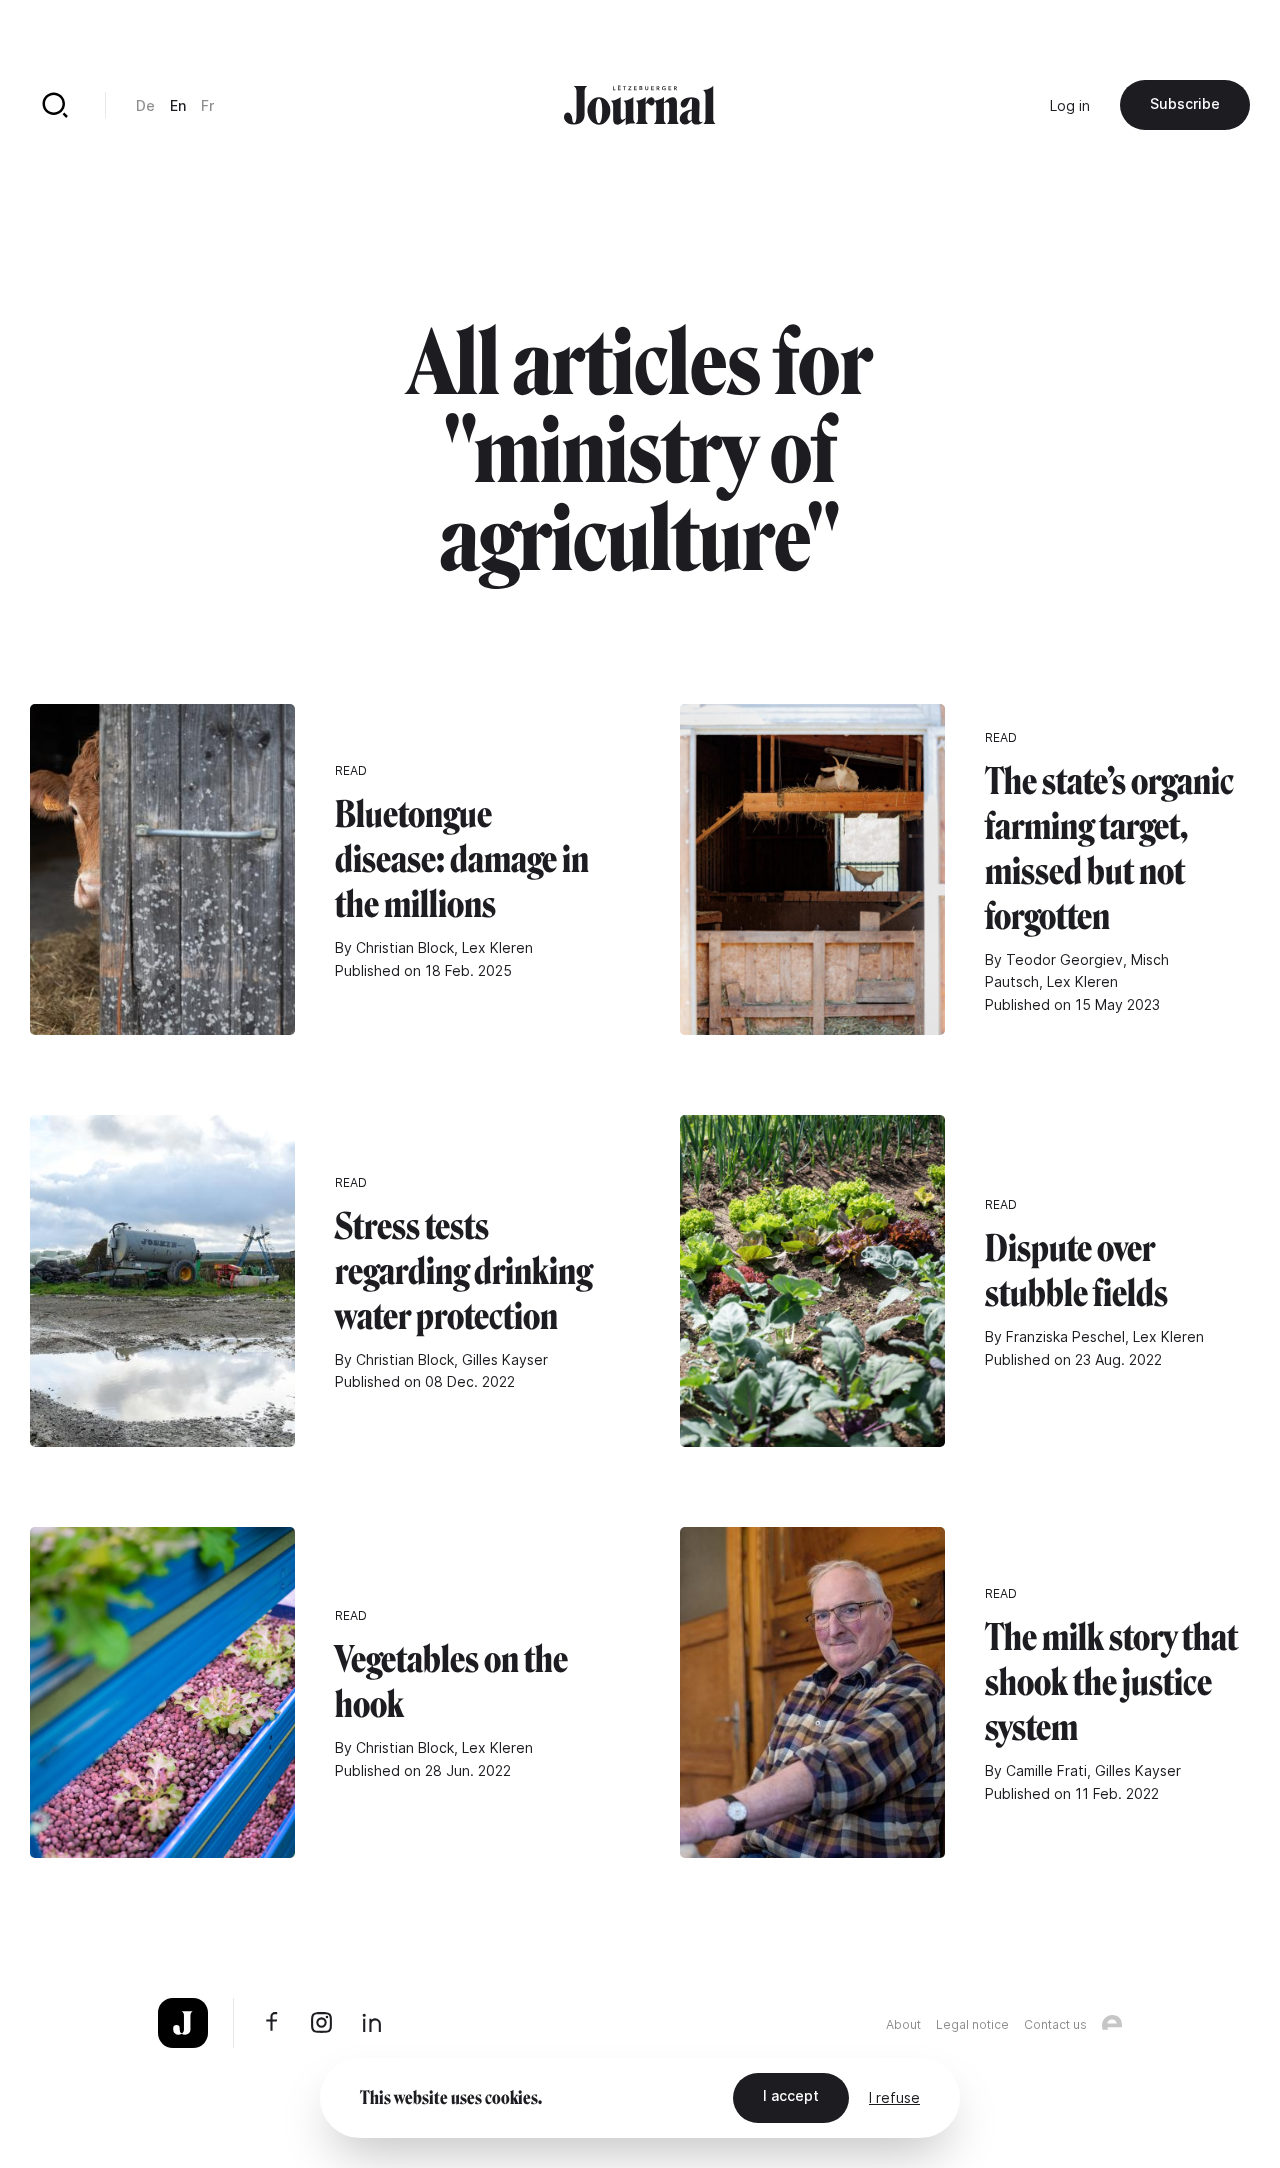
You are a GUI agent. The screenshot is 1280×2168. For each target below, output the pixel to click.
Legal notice (972, 2024)
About (903, 2024)
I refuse (894, 2097)
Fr (207, 105)
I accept (791, 2095)
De (145, 105)
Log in (1070, 105)
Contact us (1055, 2024)
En (178, 105)
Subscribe (1185, 103)
